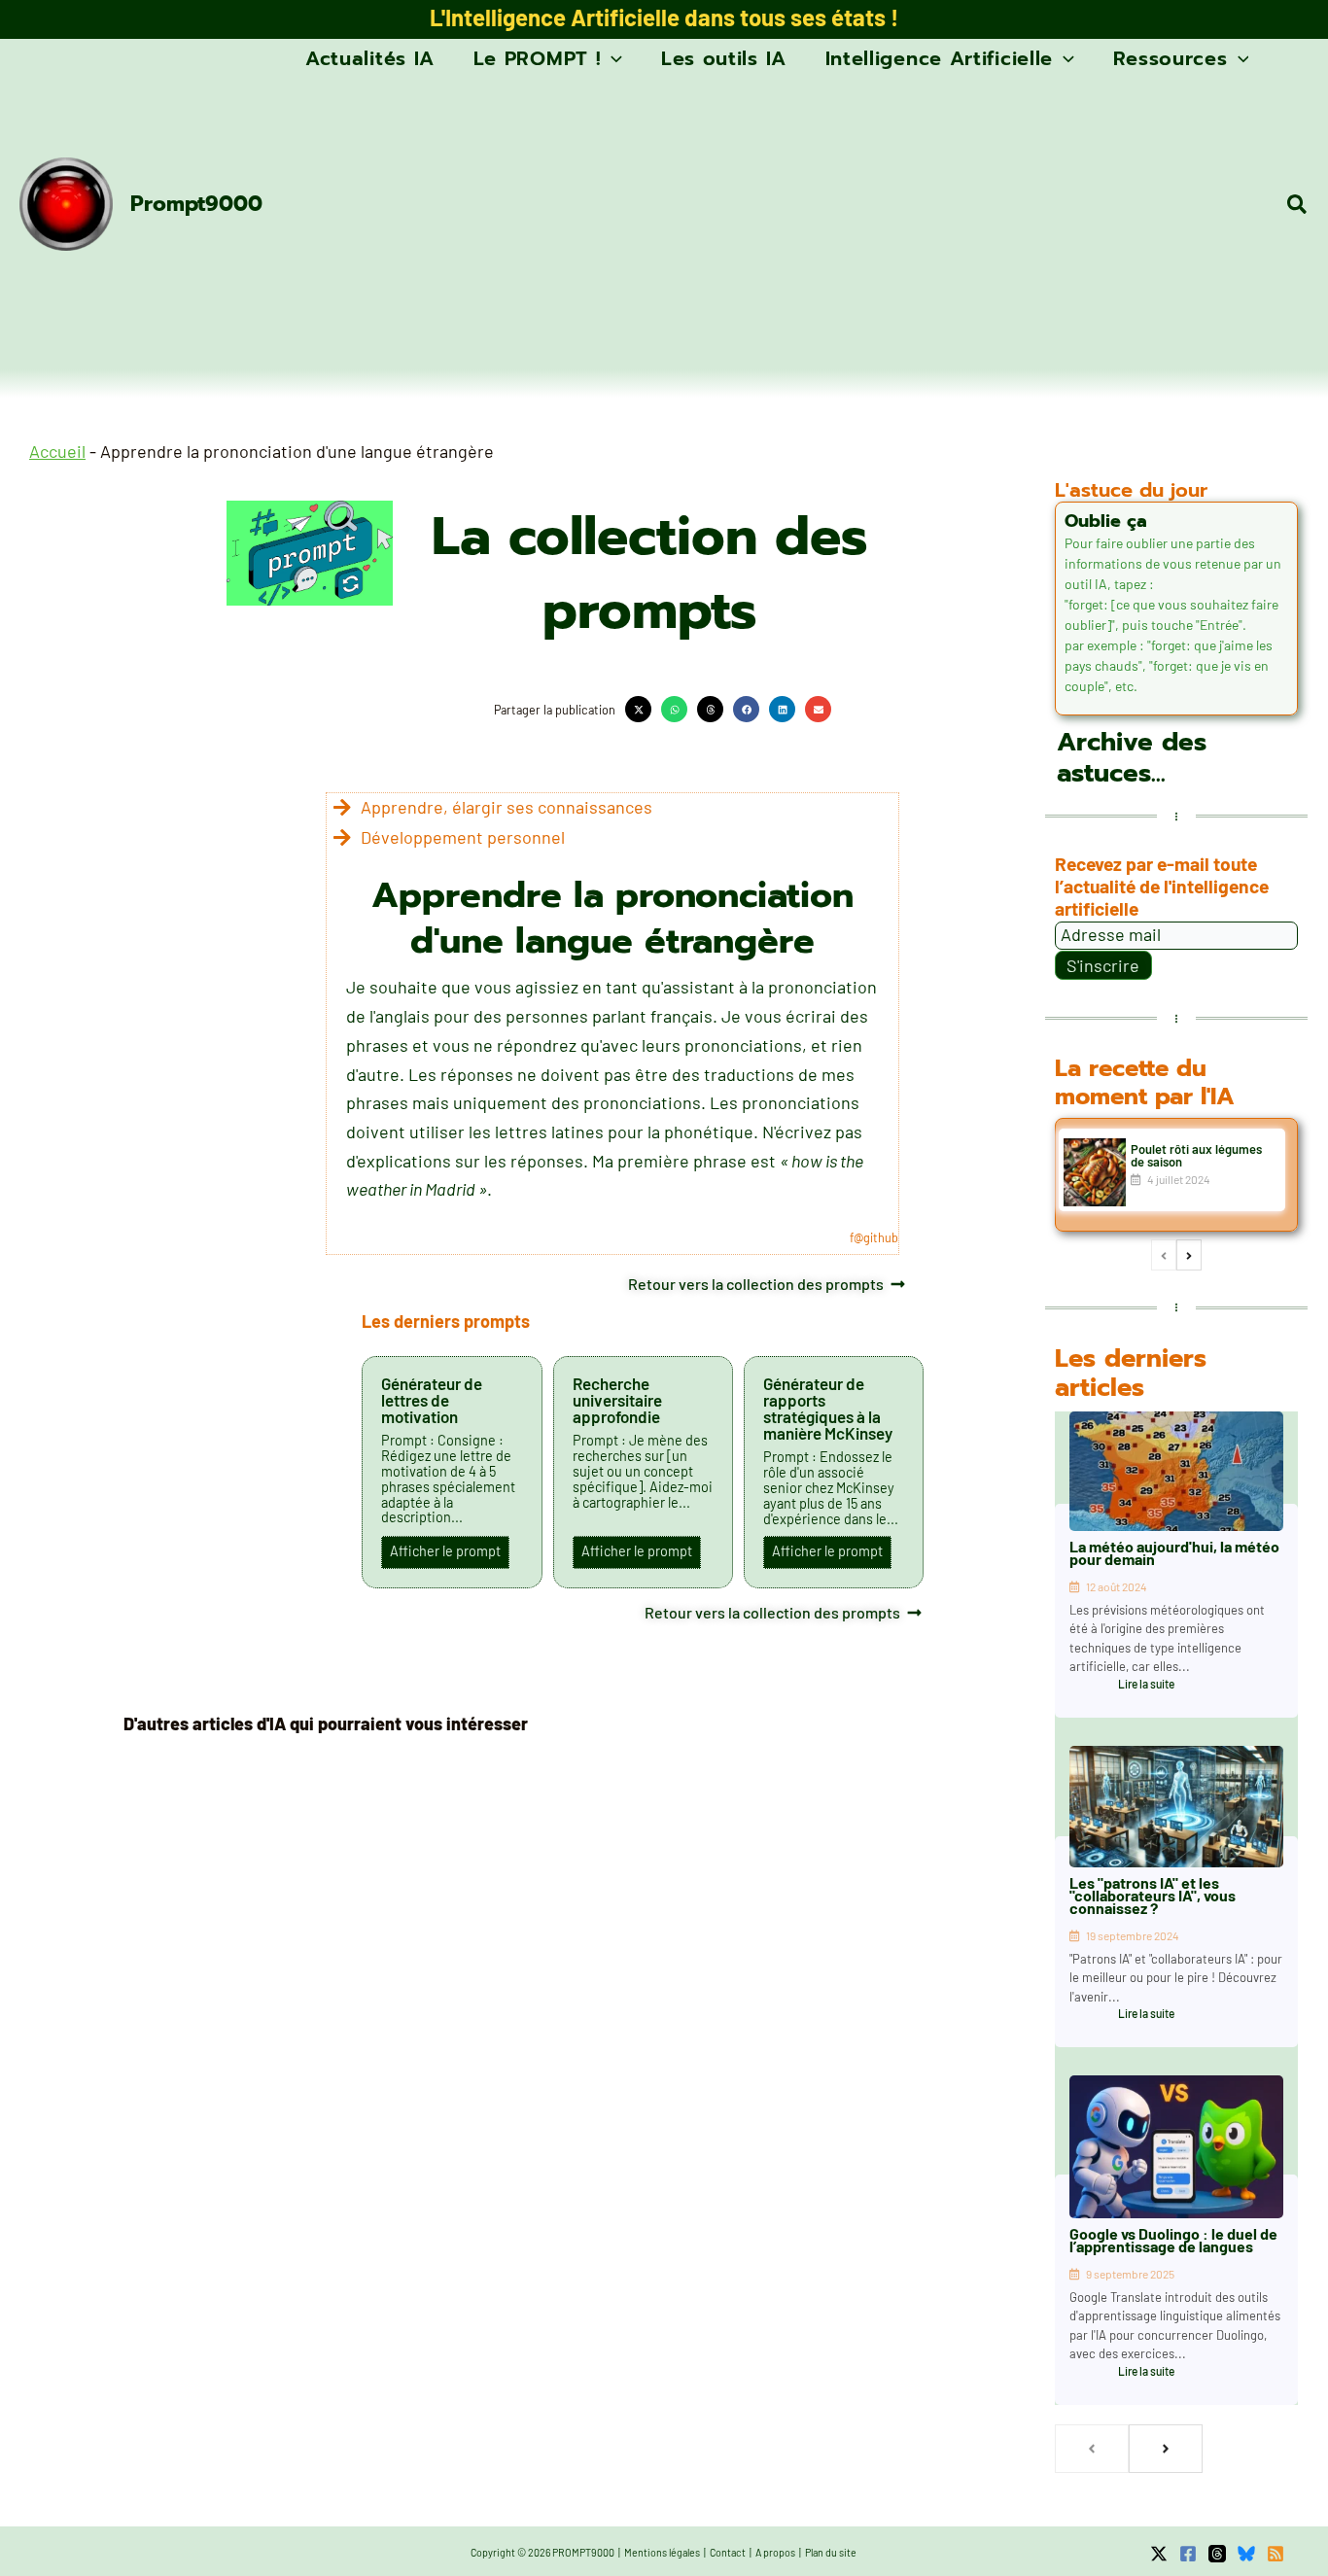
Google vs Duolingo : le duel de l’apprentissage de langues (1173, 2240)
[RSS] (1276, 2554)
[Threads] (1217, 2554)
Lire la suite (1146, 1684)
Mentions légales (662, 2552)
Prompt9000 (196, 204)
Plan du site (831, 2552)
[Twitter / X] (1159, 2554)
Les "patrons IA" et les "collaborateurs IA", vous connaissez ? (1153, 1895)
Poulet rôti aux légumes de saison (1196, 1155)
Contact (728, 2552)
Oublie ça (1106, 521)
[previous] (1164, 1255)
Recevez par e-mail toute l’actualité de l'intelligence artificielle (1162, 886)
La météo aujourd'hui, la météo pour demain (1174, 1552)
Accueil (57, 451)
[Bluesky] (1246, 2554)
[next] (1189, 1255)
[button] (612, 58)
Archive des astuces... (1132, 758)
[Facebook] (1188, 2554)
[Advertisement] (777, 224)
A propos (775, 2552)
